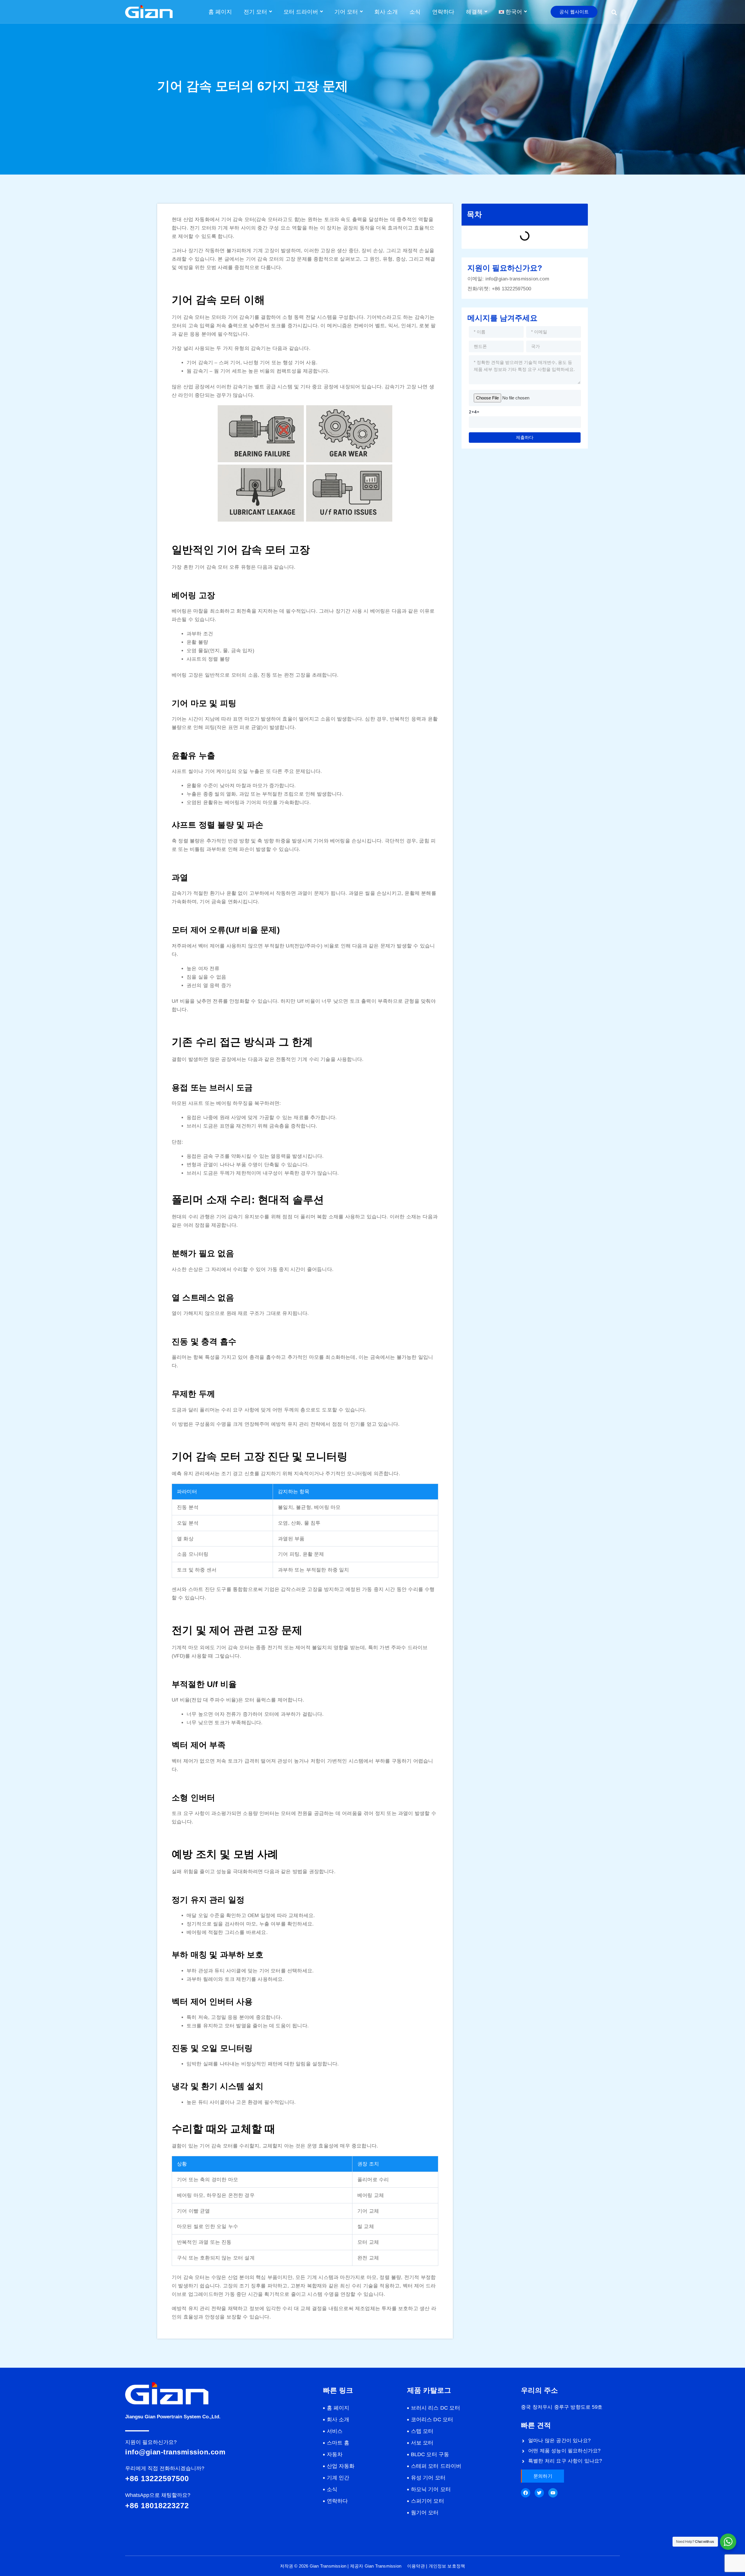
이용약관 (416, 2566)
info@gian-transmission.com (517, 279)
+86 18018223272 (157, 2506)
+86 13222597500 (511, 289)
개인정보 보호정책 (447, 2566)
